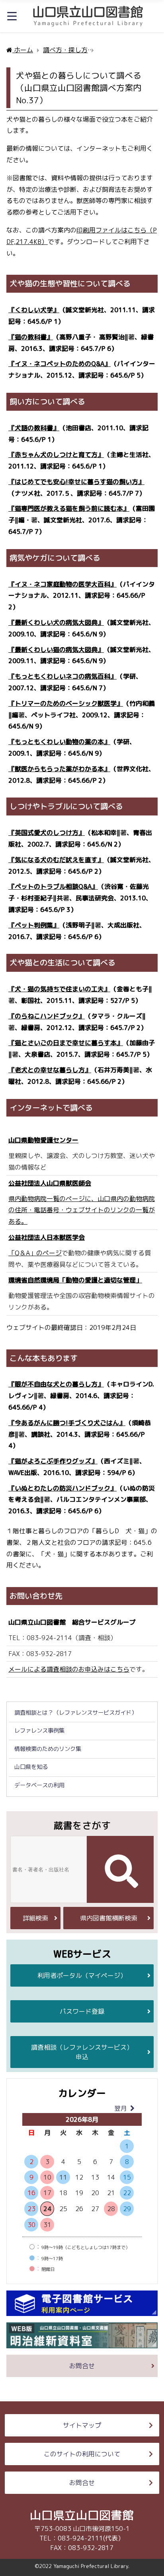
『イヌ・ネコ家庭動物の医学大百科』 (62, 584)
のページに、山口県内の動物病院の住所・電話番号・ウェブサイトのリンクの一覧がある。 (82, 1210)
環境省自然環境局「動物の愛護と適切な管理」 (75, 1280)
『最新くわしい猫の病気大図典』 (56, 650)
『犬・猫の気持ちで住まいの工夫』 (59, 989)
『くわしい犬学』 (34, 310)
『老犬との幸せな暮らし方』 (50, 1070)
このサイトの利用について (82, 2454)
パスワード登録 (82, 2011)
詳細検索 (35, 1918)
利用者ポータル (82, 1975)
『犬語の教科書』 (34, 428)
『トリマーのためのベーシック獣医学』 (66, 703)
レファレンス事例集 (39, 1731)
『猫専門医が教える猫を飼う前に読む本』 (69, 508)
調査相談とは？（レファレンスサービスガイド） (76, 1713)
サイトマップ (82, 2425)
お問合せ (82, 2366)
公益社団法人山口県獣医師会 (50, 1183)
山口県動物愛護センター (43, 1140)
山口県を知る (31, 1767)
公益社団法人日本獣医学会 (47, 1237)
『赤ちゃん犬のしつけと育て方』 (56, 455)
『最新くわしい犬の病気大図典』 (56, 622)
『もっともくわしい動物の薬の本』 (59, 742)
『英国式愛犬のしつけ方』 (47, 833)
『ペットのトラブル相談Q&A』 (53, 886)
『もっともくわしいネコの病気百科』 (62, 676)
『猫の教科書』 (31, 337)
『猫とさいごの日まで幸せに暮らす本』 (66, 1043)
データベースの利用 (39, 1785)
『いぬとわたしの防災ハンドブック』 (62, 1488)
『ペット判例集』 (34, 925)
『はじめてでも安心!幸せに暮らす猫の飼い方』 (76, 482)
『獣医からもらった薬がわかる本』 (59, 769)
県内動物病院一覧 (34, 1199)
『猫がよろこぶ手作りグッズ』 (53, 1461)
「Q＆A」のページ (35, 1253)
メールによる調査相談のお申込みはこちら (69, 1669)
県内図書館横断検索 (109, 1918)
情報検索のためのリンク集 (48, 1749)
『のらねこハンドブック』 (47, 1016)
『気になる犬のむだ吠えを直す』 (56, 860)
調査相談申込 (82, 2052)
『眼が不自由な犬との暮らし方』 (56, 1384)
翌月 (121, 2108)
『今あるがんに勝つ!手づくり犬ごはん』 (67, 1423)
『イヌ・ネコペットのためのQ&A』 (60, 364)
